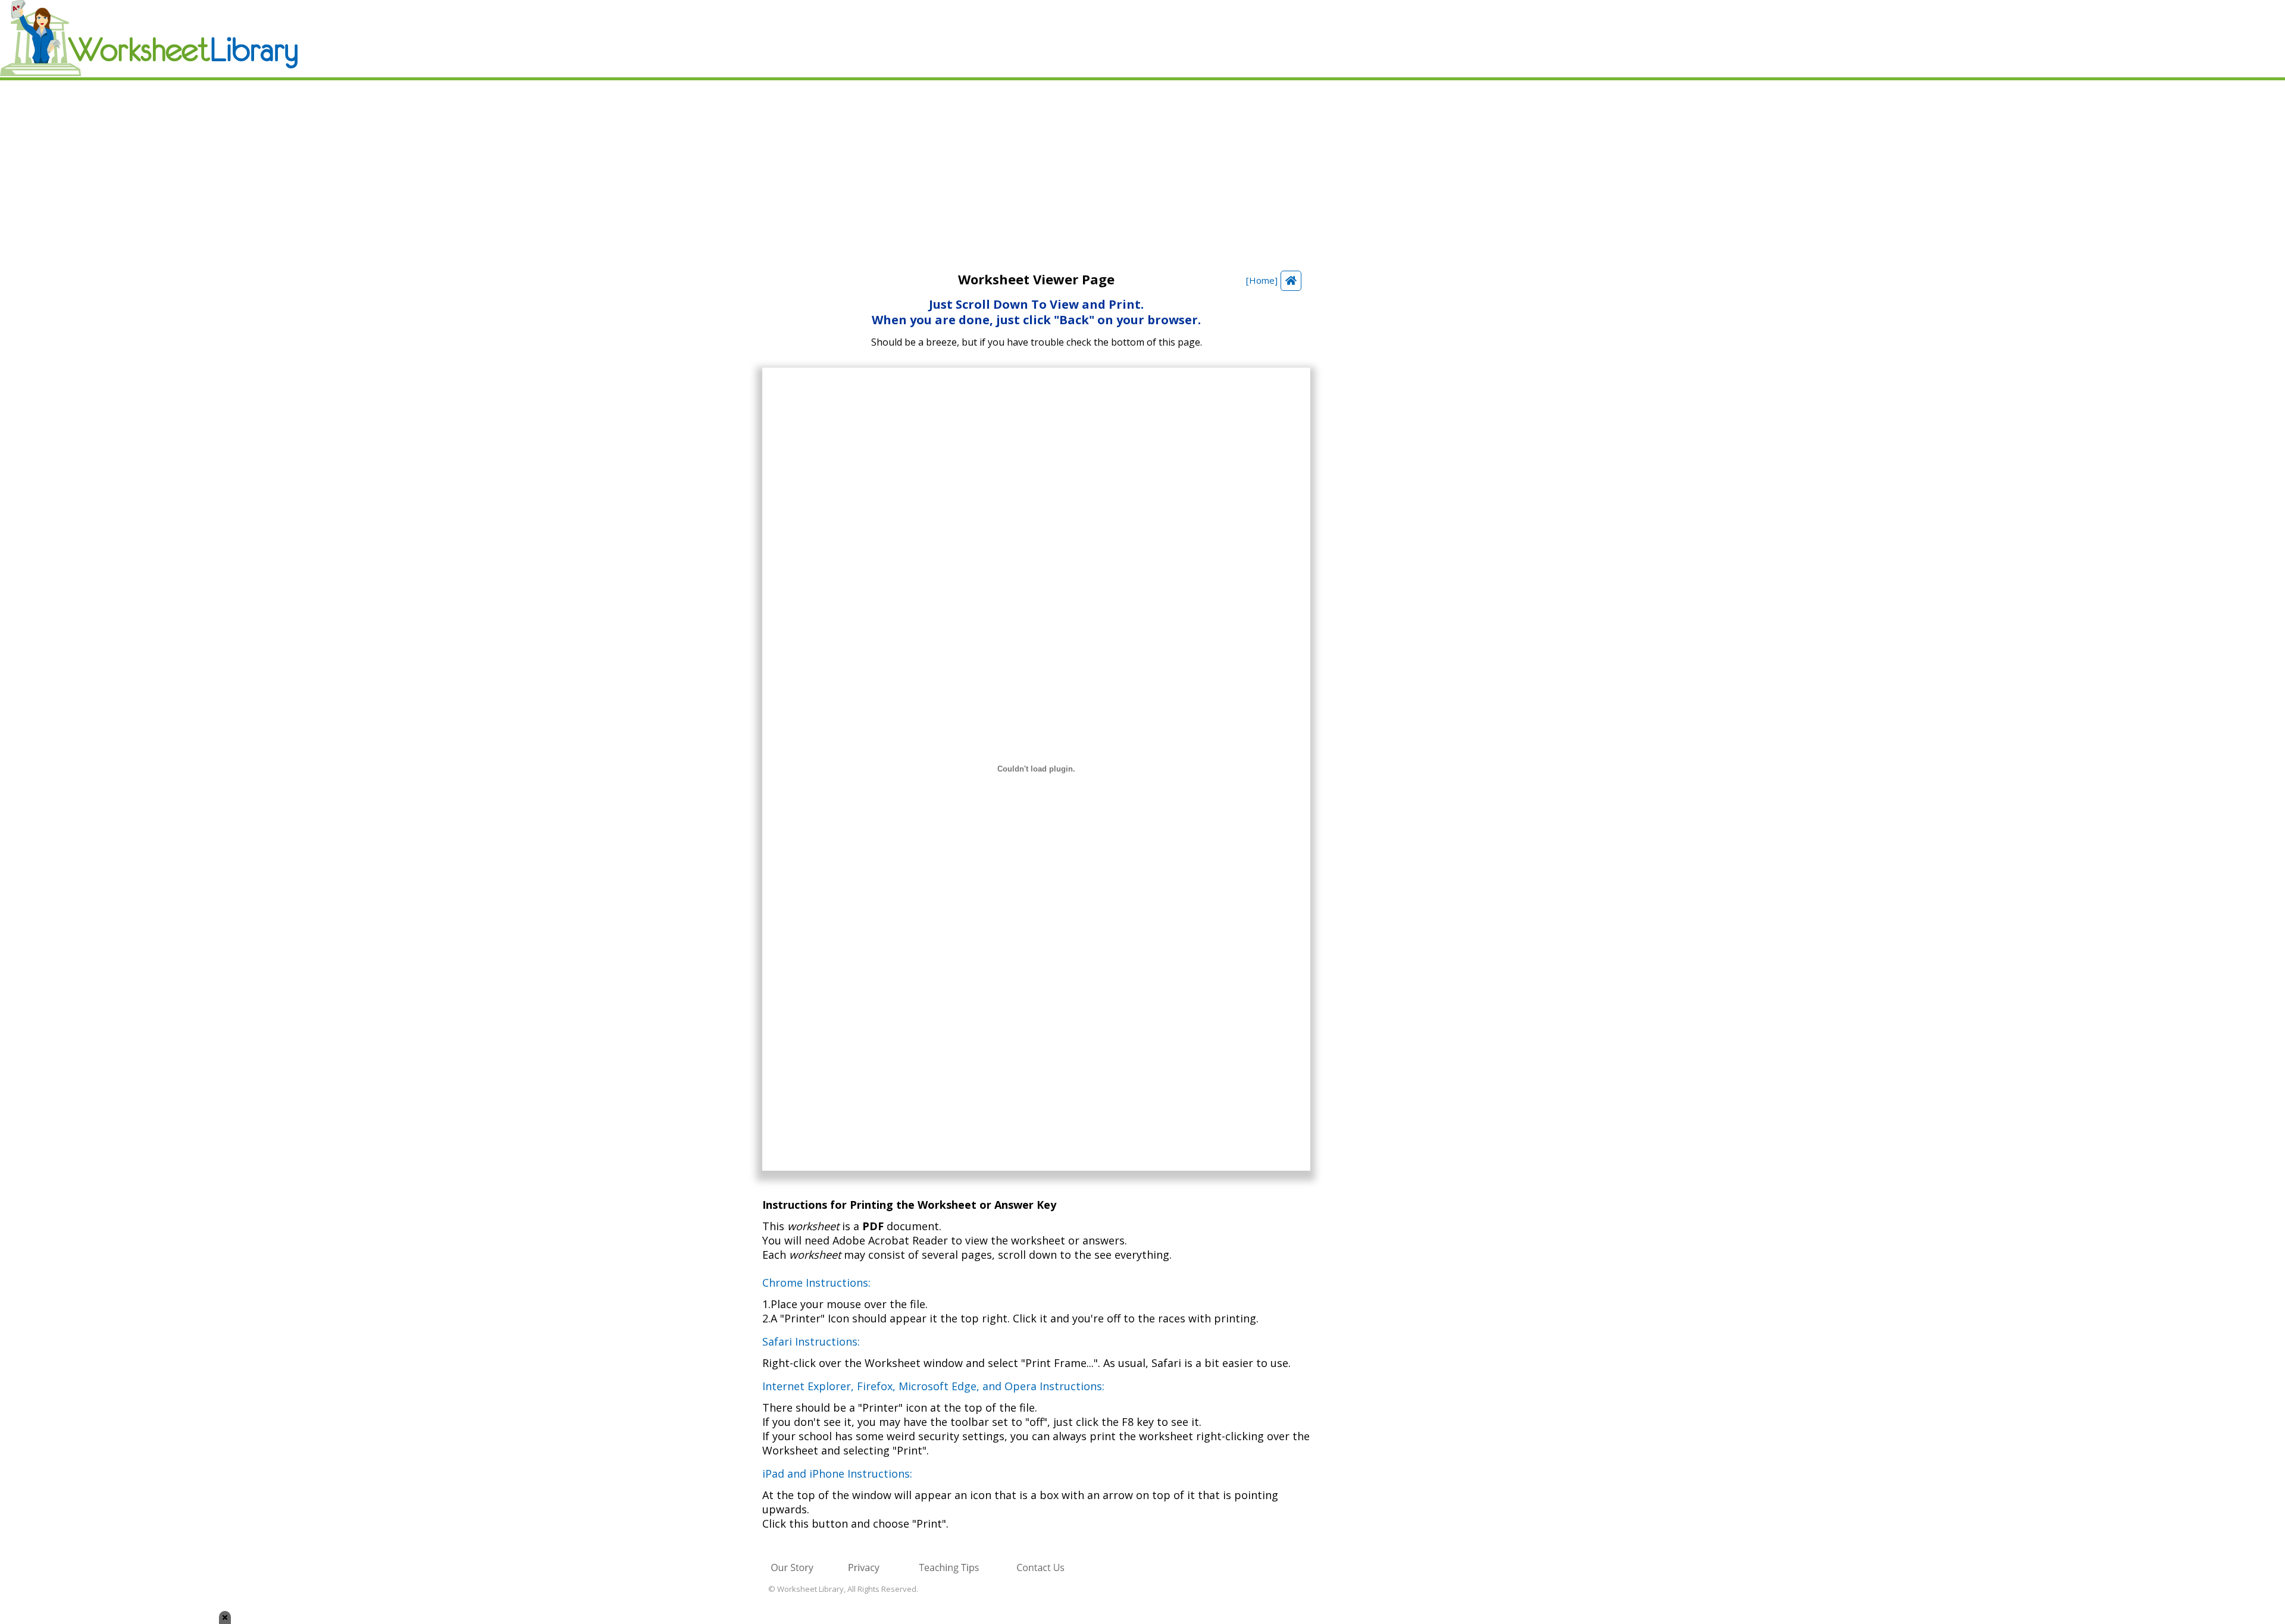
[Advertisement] (1142, 170)
